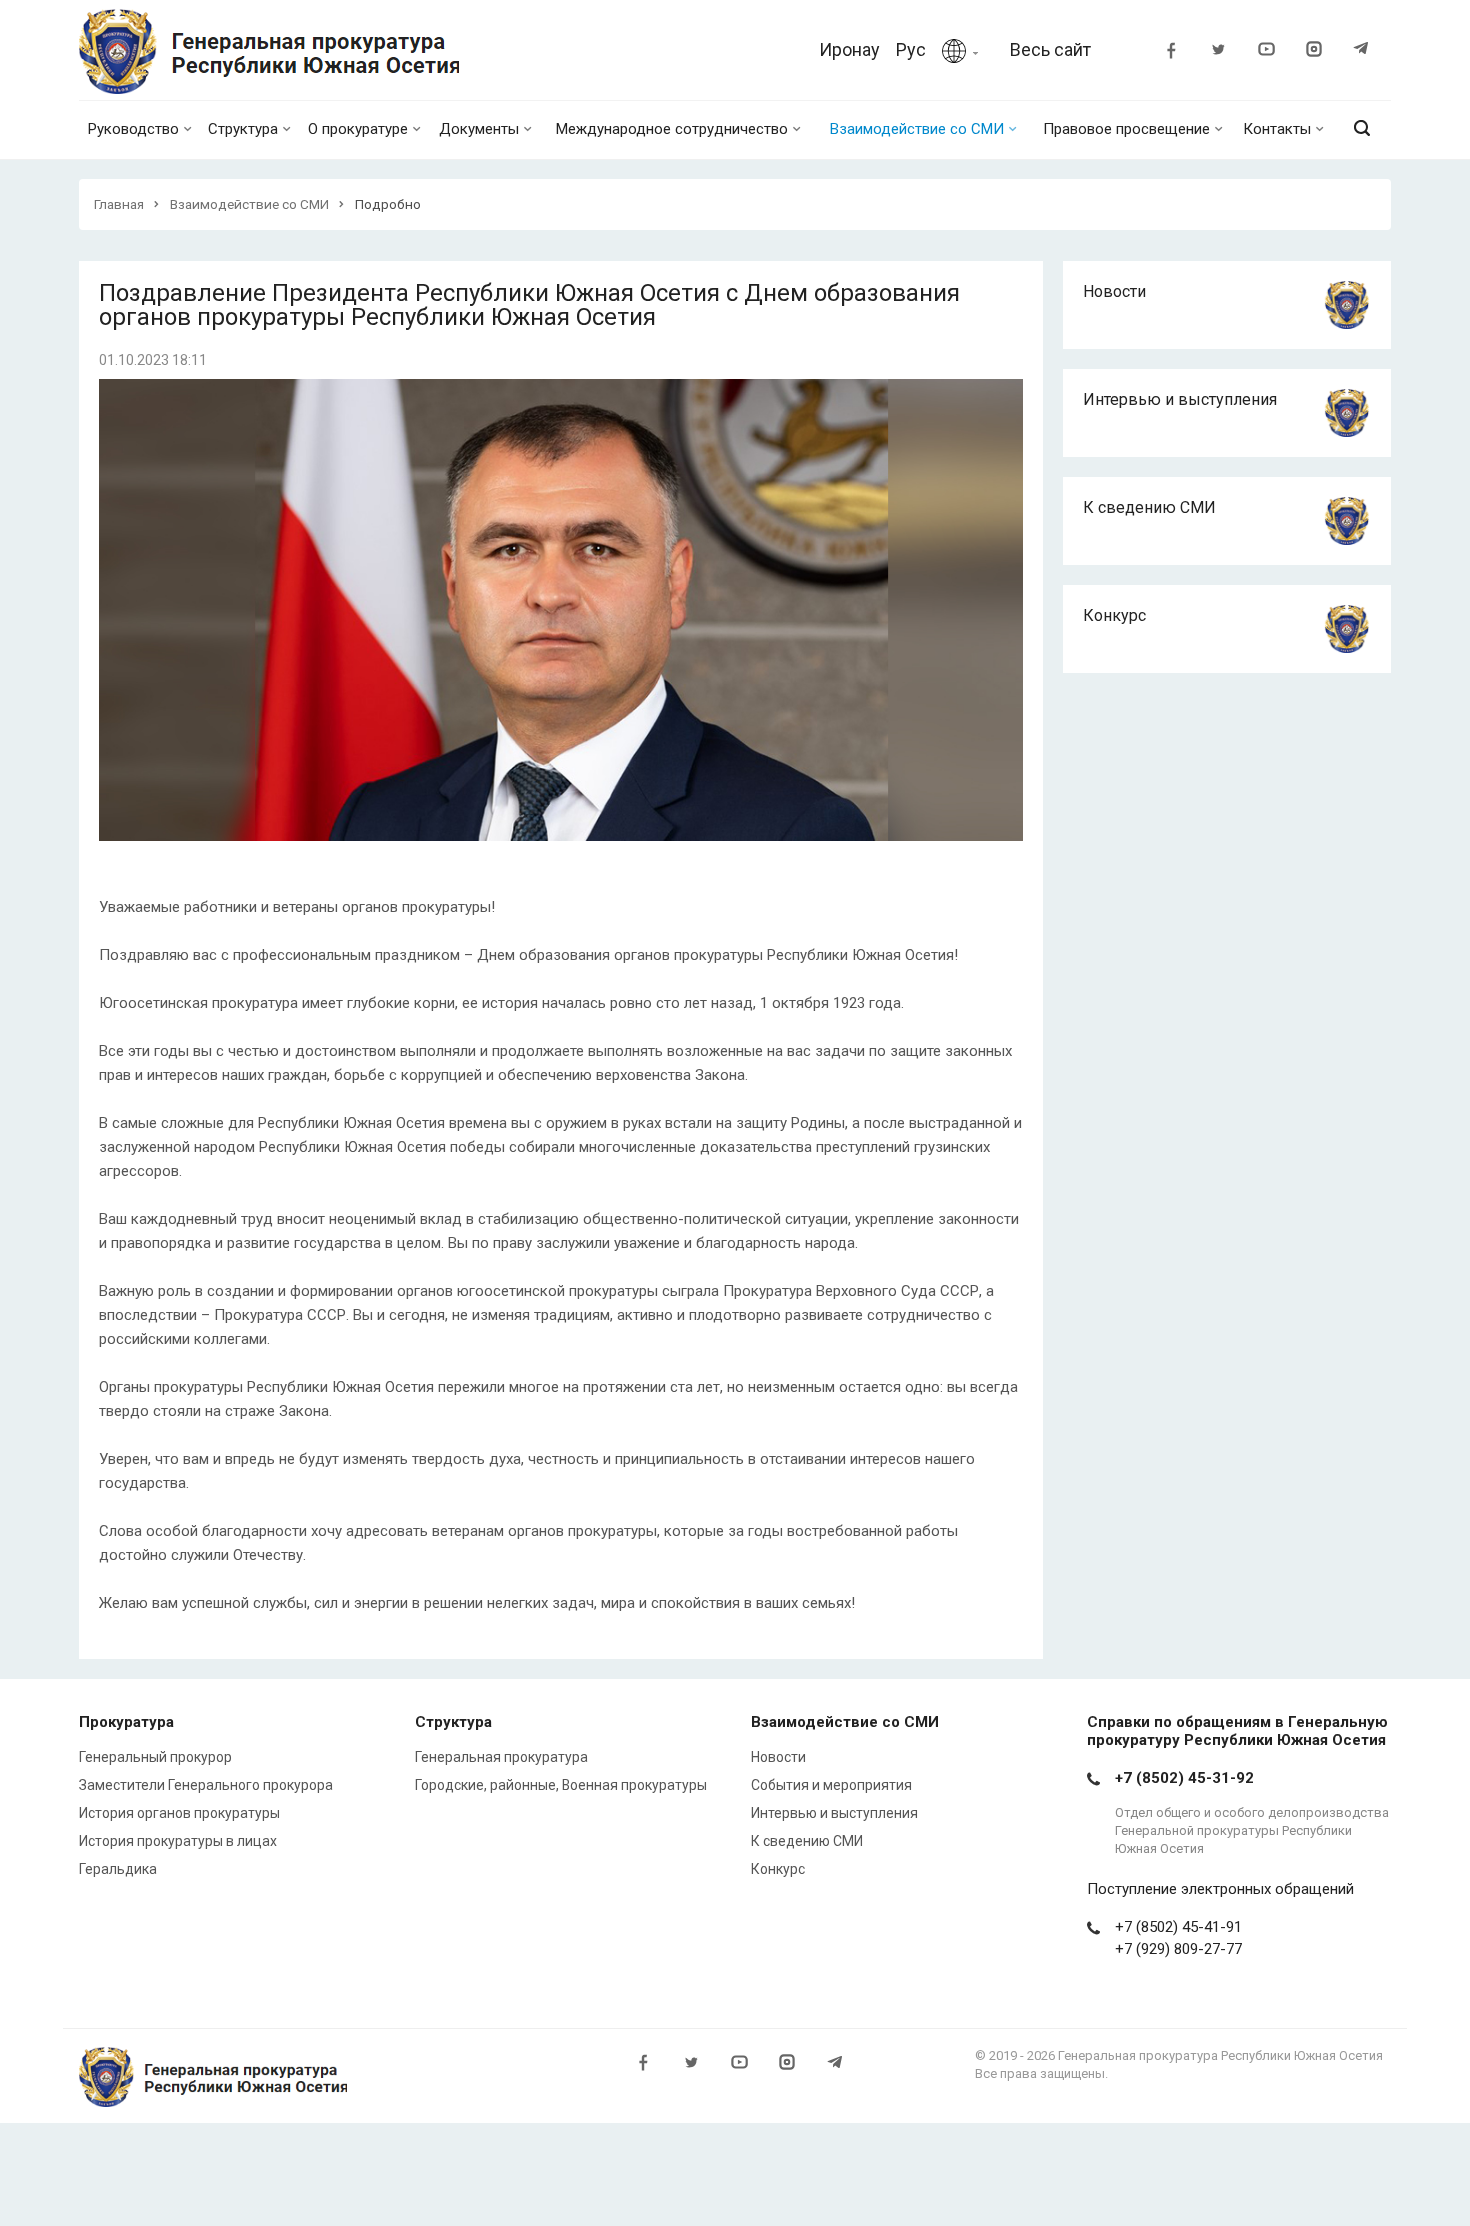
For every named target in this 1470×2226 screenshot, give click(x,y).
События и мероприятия (831, 1785)
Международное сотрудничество (672, 129)
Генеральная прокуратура (501, 1757)
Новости (1114, 291)
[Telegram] (1371, 52)
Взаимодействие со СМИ (917, 129)
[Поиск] (1362, 129)
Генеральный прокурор (155, 1757)
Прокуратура (126, 1722)
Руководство (133, 129)
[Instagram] (1323, 52)
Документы (479, 129)
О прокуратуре (358, 129)
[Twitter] (1227, 52)
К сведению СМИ (1149, 507)
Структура (243, 129)
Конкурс (1114, 615)
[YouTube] (1275, 52)
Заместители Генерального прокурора (206, 1785)
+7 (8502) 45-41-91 (1178, 1927)
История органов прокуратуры (179, 1813)
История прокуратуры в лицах (178, 1841)
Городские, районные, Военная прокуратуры (561, 1785)
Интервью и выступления (1180, 399)
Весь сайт (1050, 49)
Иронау (849, 49)
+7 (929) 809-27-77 (1178, 1949)
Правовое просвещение (1126, 129)
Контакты (1277, 129)
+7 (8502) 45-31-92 (1184, 1778)
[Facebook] (1179, 52)
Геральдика (118, 1869)
